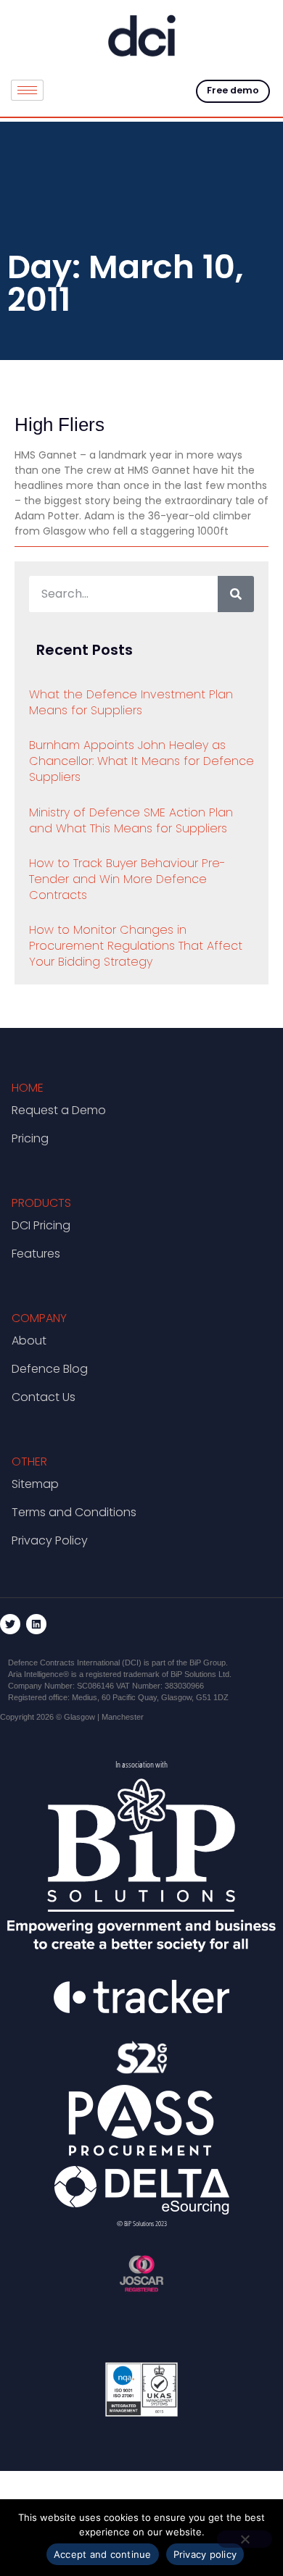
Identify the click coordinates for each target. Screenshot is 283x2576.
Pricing (30, 1138)
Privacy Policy (50, 1540)
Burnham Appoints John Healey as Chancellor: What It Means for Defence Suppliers (141, 761)
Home (28, 1088)
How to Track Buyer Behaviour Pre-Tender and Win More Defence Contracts (127, 879)
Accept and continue (103, 2554)
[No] (245, 2539)
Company (39, 1318)
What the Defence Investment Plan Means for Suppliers (131, 702)
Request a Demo (59, 1110)
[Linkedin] (36, 1624)
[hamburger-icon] (27, 90)
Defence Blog (50, 1369)
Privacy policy (205, 2554)
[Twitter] (10, 1624)
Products (41, 1203)
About (29, 1341)
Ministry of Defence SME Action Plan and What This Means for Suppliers (131, 820)
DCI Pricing (41, 1225)
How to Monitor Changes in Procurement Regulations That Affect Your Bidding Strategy (136, 946)
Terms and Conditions (74, 1512)
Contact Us (44, 1397)
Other (29, 1461)
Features (36, 1254)
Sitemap (35, 1484)
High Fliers (60, 425)
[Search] (236, 594)
